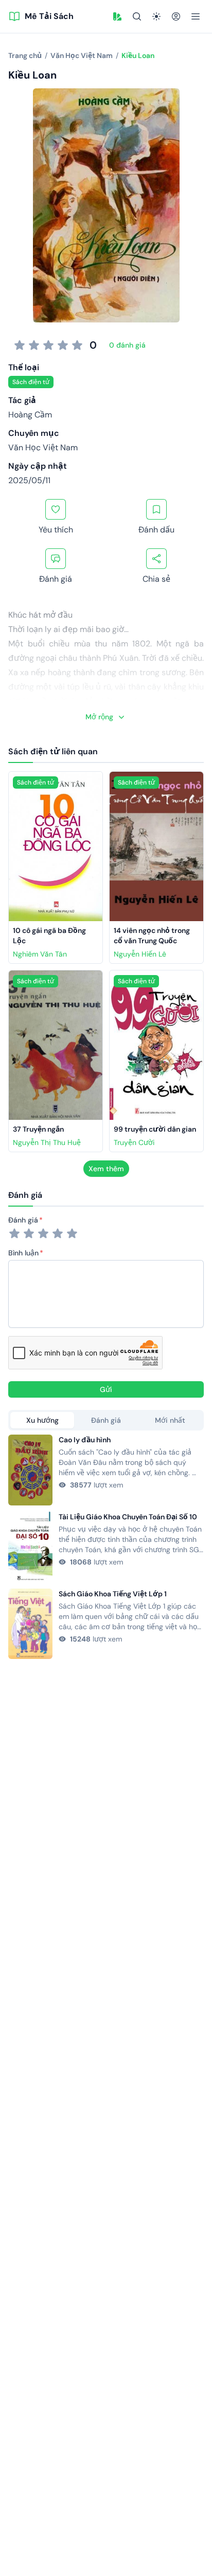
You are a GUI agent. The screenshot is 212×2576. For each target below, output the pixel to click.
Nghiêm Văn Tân (40, 954)
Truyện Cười (134, 1142)
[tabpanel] (106, 1547)
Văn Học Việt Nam (43, 447)
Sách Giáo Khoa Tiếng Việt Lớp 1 (113, 1594)
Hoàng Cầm (30, 415)
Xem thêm (106, 1169)
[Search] (137, 16)
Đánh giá (23, 1220)
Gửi (106, 1389)
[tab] (42, 1420)
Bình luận (23, 1253)
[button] (117, 16)
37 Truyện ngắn (38, 1129)
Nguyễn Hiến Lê (140, 954)
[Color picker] (117, 16)
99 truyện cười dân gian (155, 1129)
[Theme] (156, 16)
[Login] (176, 16)
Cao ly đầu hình (85, 1440)
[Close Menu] (196, 16)
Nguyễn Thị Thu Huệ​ (47, 1142)
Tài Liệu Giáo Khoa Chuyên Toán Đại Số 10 (128, 1517)
